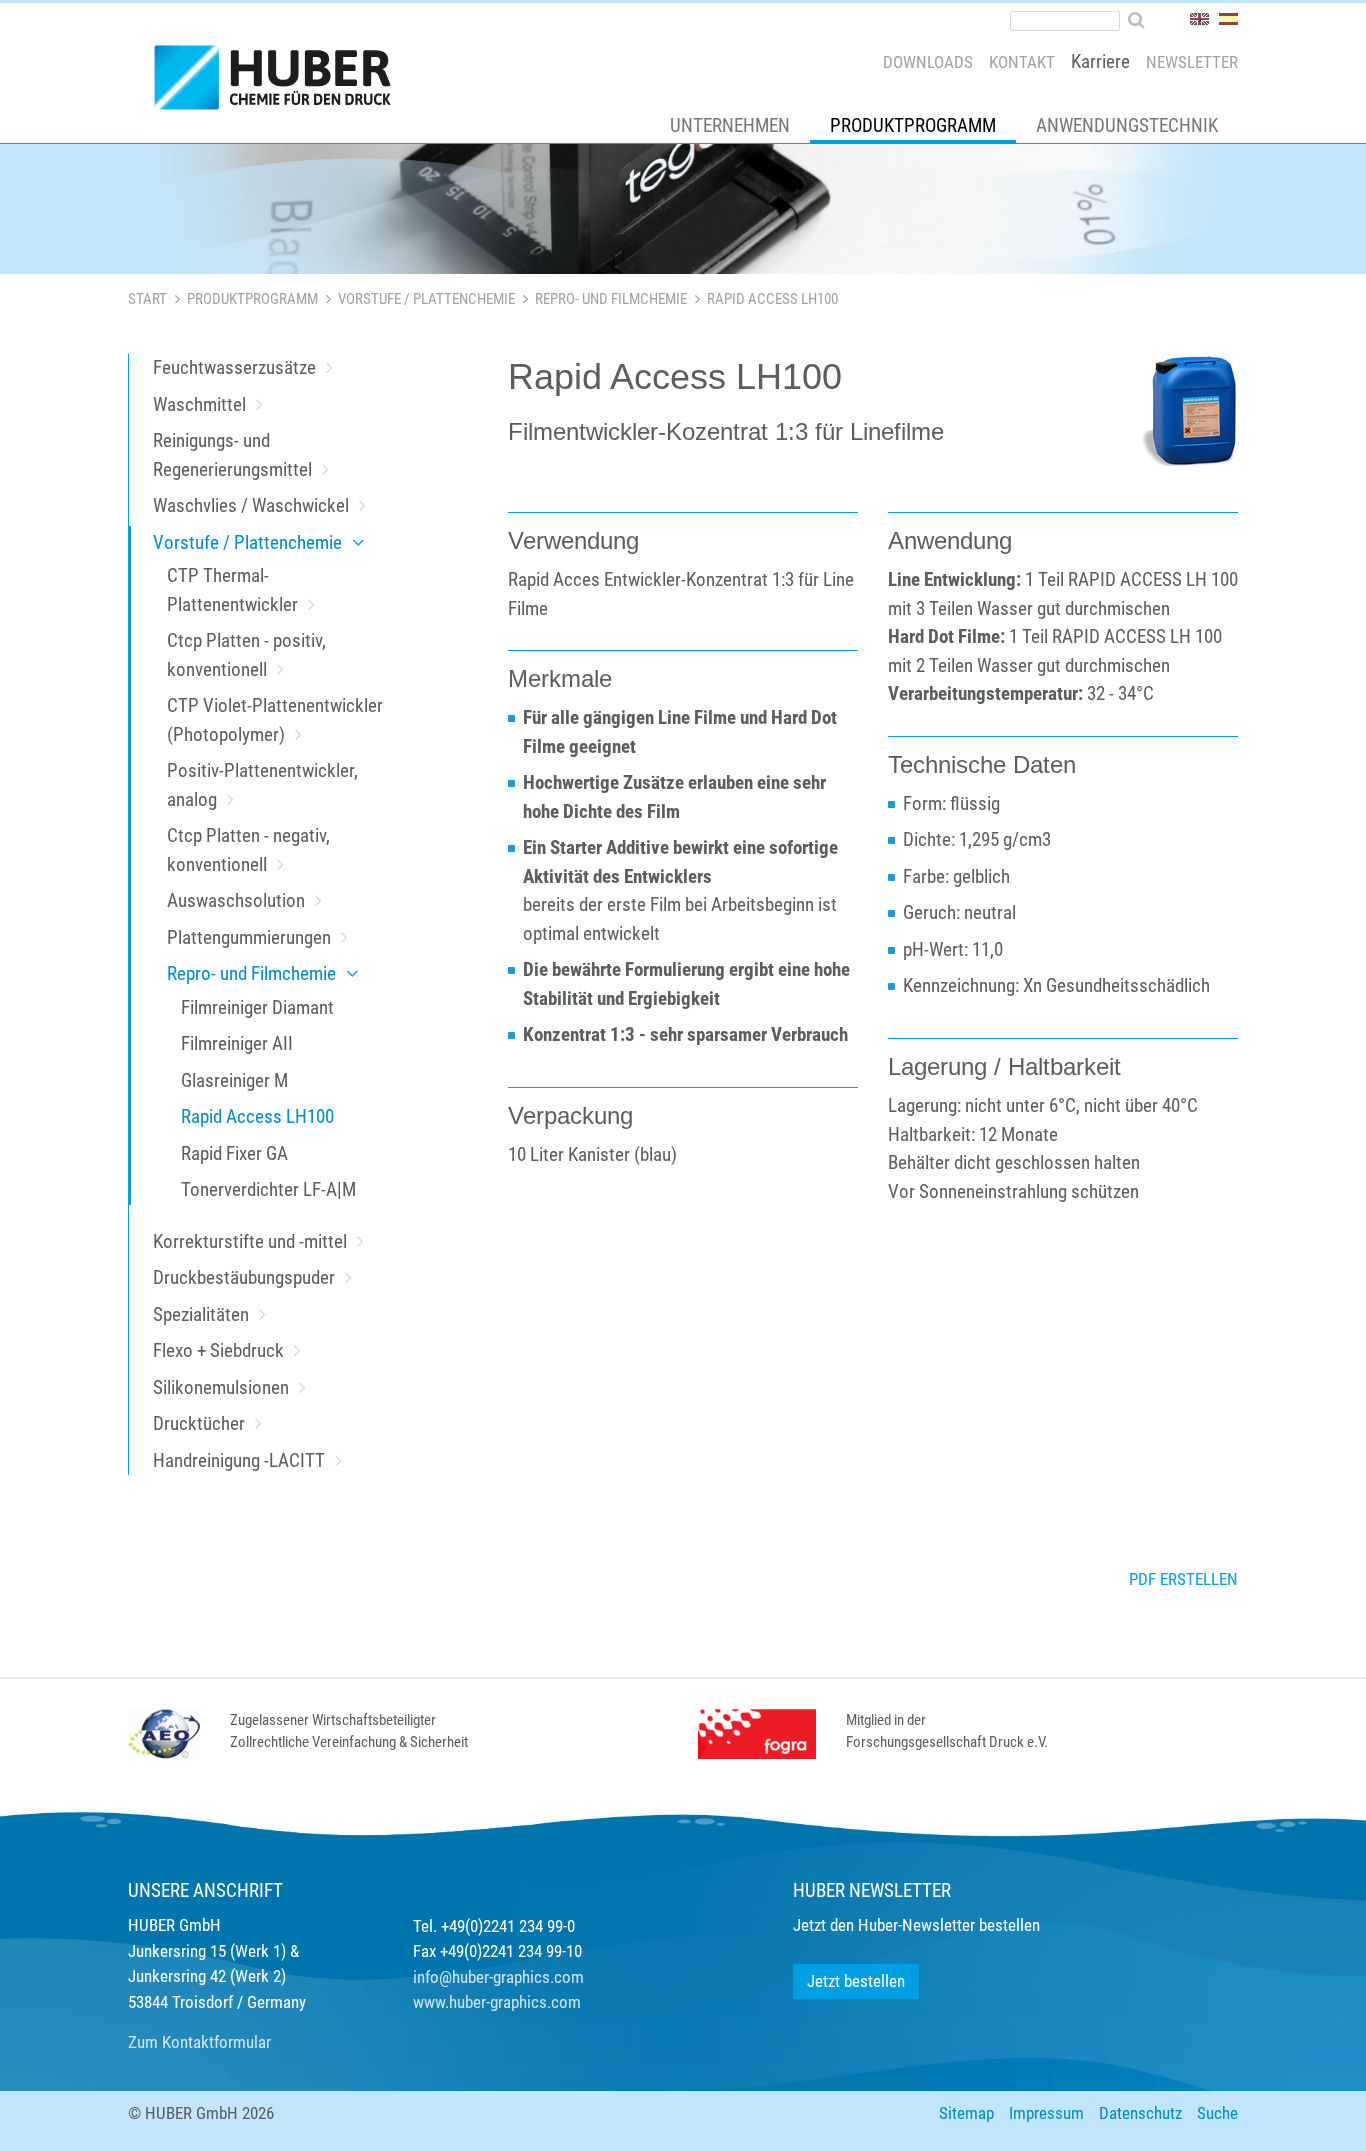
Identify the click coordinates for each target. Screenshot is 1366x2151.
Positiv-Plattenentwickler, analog (262, 785)
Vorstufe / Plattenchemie (426, 299)
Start (147, 299)
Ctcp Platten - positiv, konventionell (246, 655)
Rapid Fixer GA (234, 1153)
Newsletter (1192, 62)
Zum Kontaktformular (199, 2042)
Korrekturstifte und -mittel (250, 1241)
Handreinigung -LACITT (239, 1460)
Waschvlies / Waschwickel (251, 505)
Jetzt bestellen (856, 1981)
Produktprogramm (913, 125)
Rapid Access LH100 (257, 1116)
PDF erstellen (1183, 1579)
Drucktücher (199, 1423)
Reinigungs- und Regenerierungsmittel (232, 455)
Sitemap (966, 2113)
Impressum (1046, 2113)
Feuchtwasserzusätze (234, 367)
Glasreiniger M (234, 1080)
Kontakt (1022, 62)
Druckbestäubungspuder (244, 1277)
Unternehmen (730, 125)
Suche (1217, 2113)
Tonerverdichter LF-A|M (268, 1189)
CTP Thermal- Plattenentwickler (232, 590)
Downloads (928, 62)
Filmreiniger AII (237, 1043)
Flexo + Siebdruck (218, 1350)
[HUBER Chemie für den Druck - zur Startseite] (281, 82)
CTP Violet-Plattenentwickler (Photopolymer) (275, 720)
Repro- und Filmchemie (611, 299)
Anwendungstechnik (1127, 125)
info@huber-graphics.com (498, 1977)
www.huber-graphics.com (497, 2002)
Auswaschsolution (236, 900)
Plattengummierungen (249, 937)
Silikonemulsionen (221, 1387)
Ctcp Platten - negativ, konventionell (248, 850)
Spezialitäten (201, 1314)
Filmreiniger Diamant (257, 1007)
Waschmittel (199, 404)
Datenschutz (1140, 2113)
